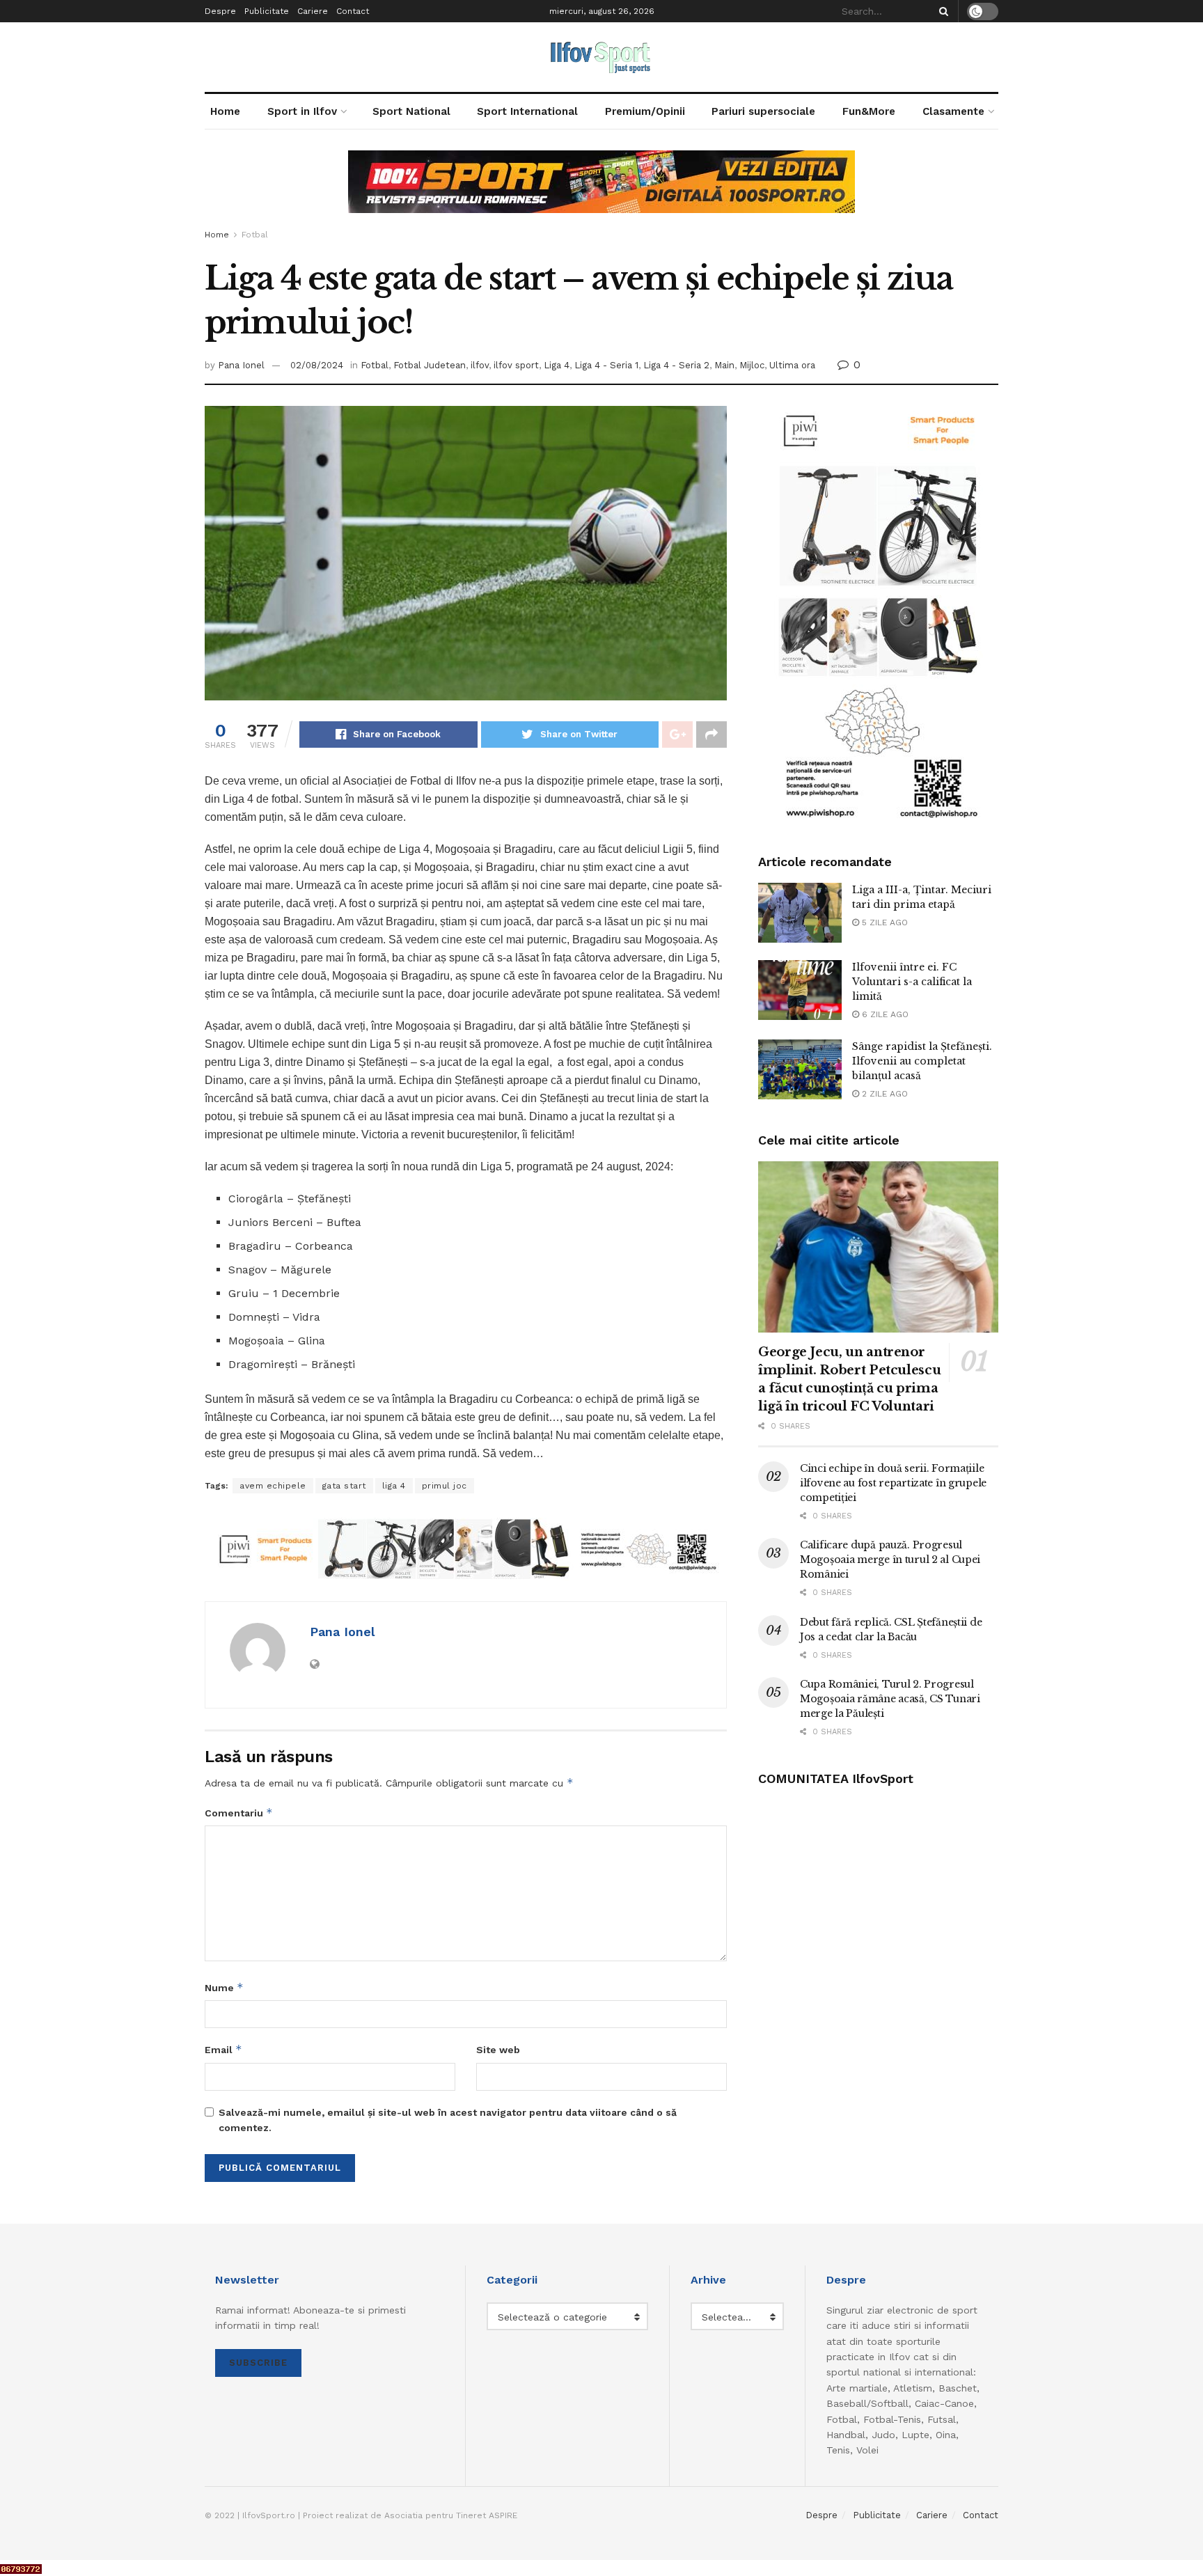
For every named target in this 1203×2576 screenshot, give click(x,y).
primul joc (445, 1486)
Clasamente (953, 111)
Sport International (527, 111)
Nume (224, 1987)
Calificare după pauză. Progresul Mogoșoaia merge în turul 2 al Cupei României (890, 1560)
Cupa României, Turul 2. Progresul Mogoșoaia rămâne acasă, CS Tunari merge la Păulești (890, 1699)
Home (225, 111)
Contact (353, 11)
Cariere (313, 11)
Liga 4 (557, 365)
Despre (220, 11)
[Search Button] (941, 11)
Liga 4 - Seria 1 (606, 365)
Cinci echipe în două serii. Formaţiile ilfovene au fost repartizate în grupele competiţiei (893, 1483)
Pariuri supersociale (763, 111)
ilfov (480, 365)
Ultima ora (792, 365)
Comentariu (239, 1813)
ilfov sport (516, 365)
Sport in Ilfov (302, 111)
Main (724, 365)
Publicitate (267, 11)
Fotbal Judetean (430, 365)
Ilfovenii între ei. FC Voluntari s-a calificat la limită (912, 982)
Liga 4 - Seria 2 (676, 365)
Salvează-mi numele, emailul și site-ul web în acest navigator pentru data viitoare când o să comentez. (448, 2120)
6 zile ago (884, 1014)
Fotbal (255, 235)
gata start (344, 1486)
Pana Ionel (241, 365)
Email (223, 2049)
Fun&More (869, 111)
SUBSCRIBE (258, 2363)
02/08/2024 (317, 365)
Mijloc (752, 365)
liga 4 (394, 1486)
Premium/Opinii (645, 111)
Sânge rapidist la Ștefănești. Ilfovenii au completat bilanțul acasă (922, 1061)
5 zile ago (883, 922)
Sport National (411, 111)
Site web (498, 2050)
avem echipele (273, 1486)
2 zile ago (883, 1094)
